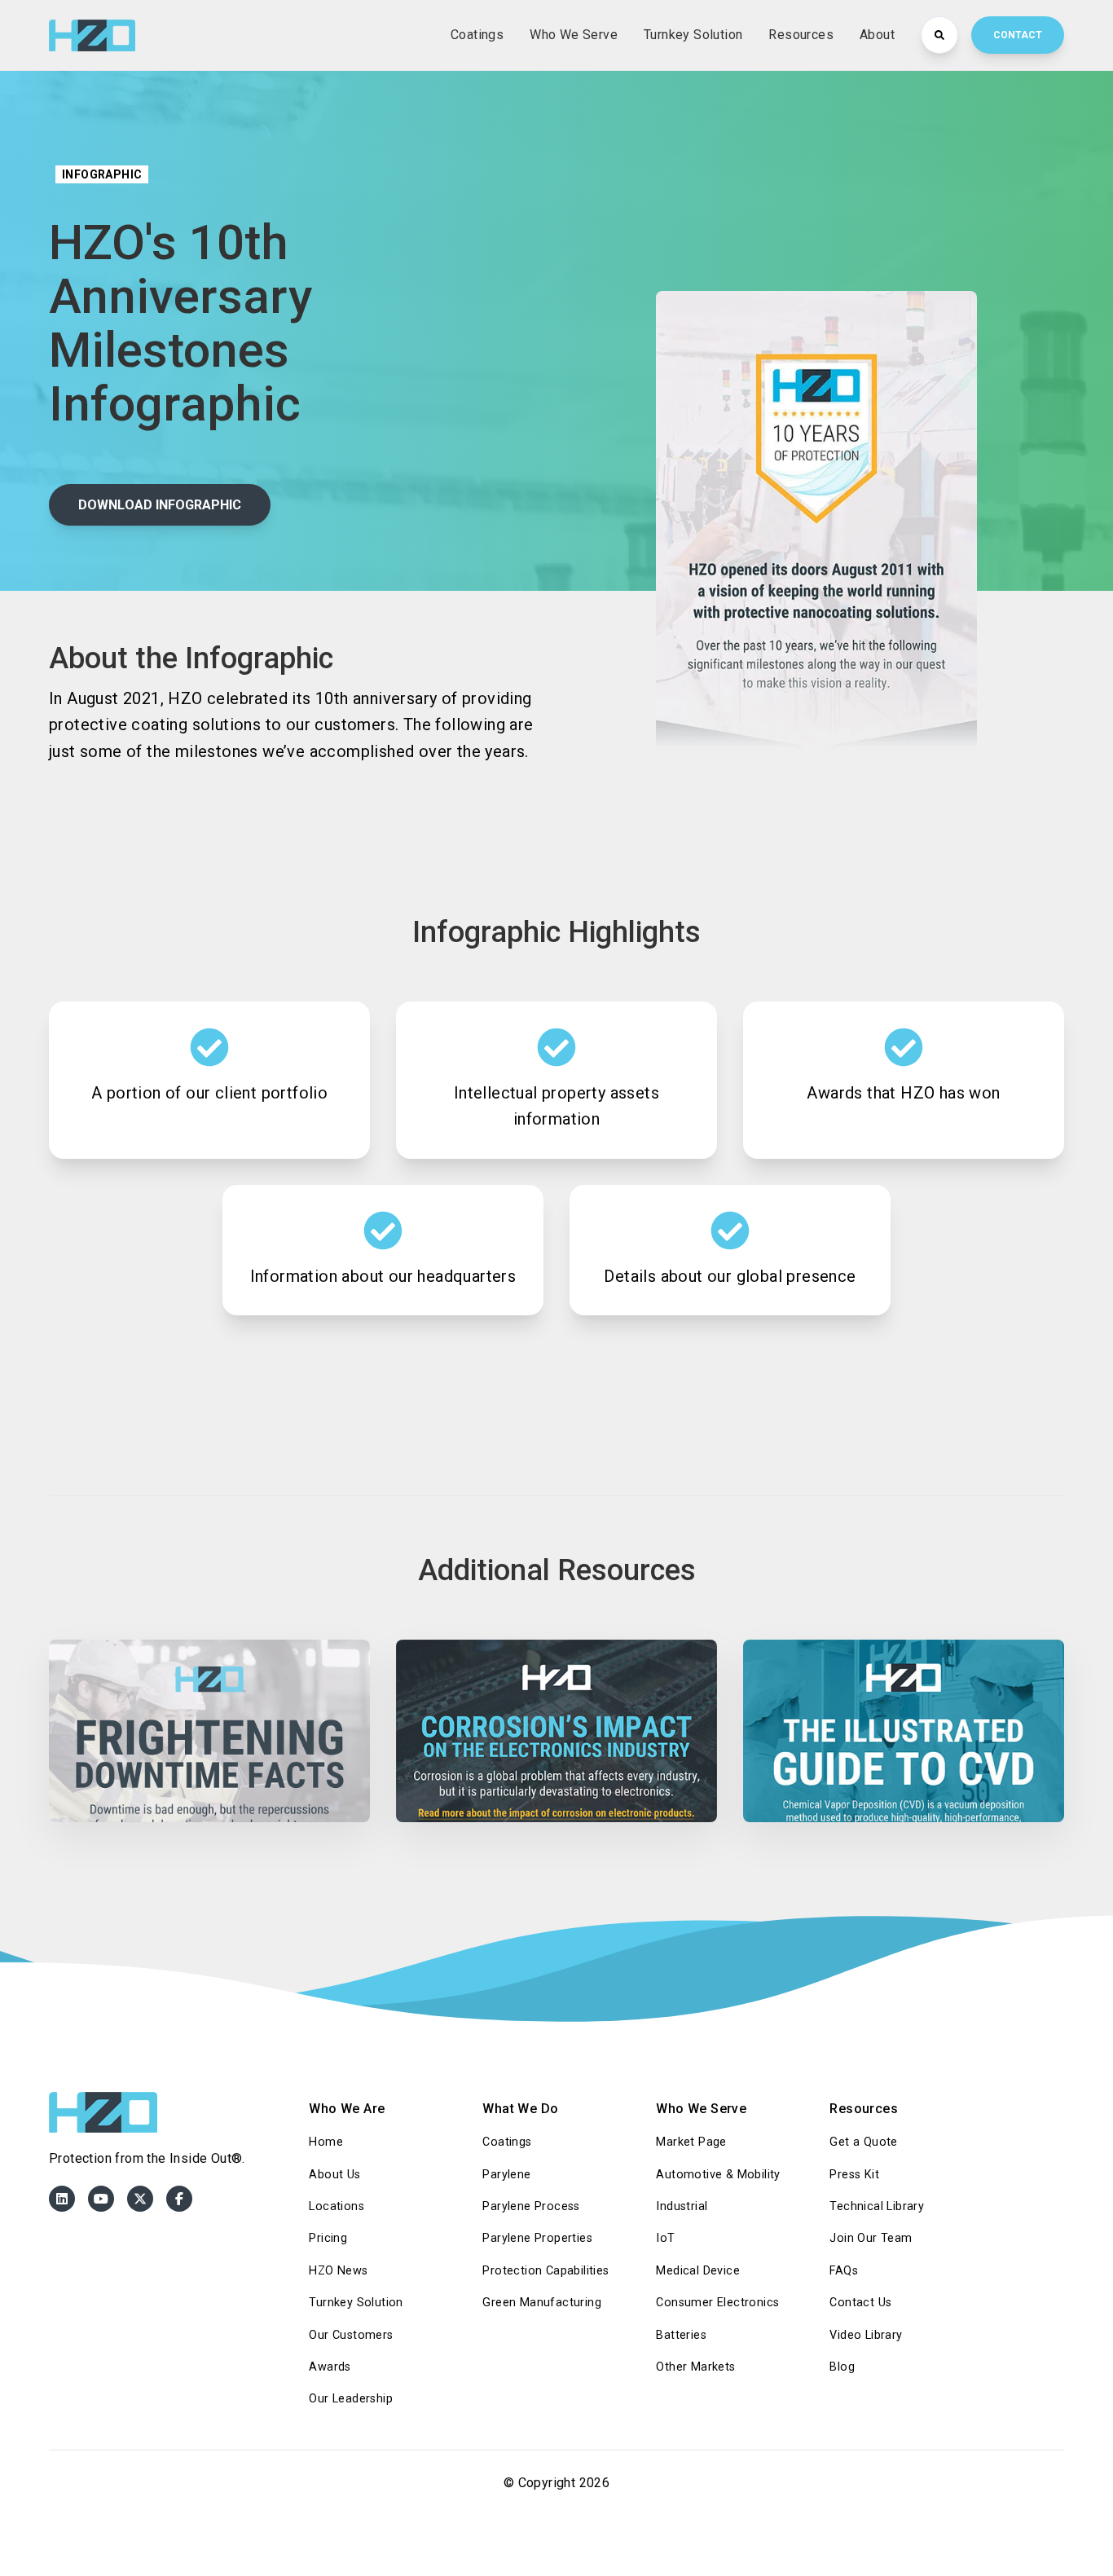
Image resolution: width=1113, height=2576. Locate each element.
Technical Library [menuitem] (877, 2206)
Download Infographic (160, 505)
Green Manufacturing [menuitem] (542, 2303)
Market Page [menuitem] (691, 2142)
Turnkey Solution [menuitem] (356, 2303)
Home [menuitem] (326, 2142)
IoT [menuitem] (665, 2238)
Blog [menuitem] (842, 2367)
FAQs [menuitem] (844, 2271)
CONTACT (1018, 35)
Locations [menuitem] (337, 2206)
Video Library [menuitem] (866, 2335)
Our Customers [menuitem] (351, 2335)
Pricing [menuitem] (328, 2238)
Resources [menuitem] (864, 2109)
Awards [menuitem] (330, 2367)
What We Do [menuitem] (520, 2109)
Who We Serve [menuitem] (701, 2109)
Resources (801, 35)
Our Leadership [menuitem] (351, 2399)
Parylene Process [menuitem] (531, 2206)
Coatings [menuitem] (507, 2142)
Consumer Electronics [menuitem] (717, 2303)
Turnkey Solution (693, 35)
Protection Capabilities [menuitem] (546, 2271)
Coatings (477, 35)
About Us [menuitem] (334, 2175)
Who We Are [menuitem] (347, 2109)
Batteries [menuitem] (681, 2335)
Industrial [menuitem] (682, 2206)
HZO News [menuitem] (338, 2271)
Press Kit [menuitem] (854, 2175)
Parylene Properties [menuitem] (537, 2238)
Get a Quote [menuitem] (863, 2142)
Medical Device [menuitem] (698, 2271)
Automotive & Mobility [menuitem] (718, 2175)
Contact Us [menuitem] (860, 2303)
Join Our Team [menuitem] (871, 2238)
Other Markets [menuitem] (695, 2367)
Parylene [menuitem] (506, 2175)
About (877, 35)
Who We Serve (574, 35)
